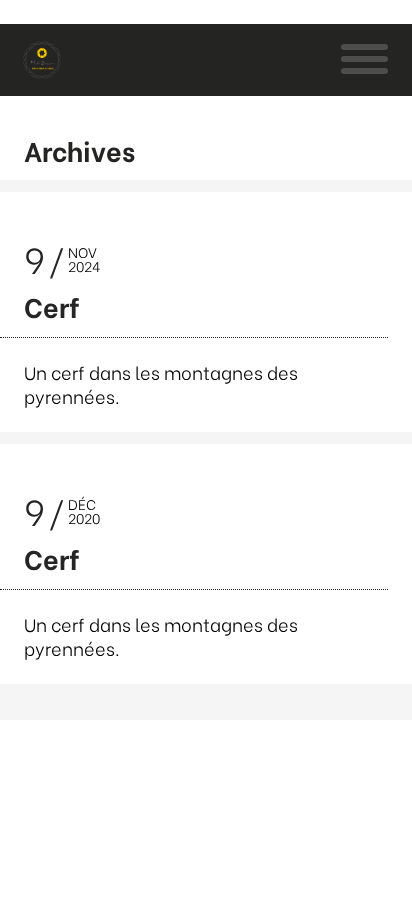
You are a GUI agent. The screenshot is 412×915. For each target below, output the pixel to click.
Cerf (52, 305)
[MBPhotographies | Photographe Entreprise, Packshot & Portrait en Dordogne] (42, 60)
